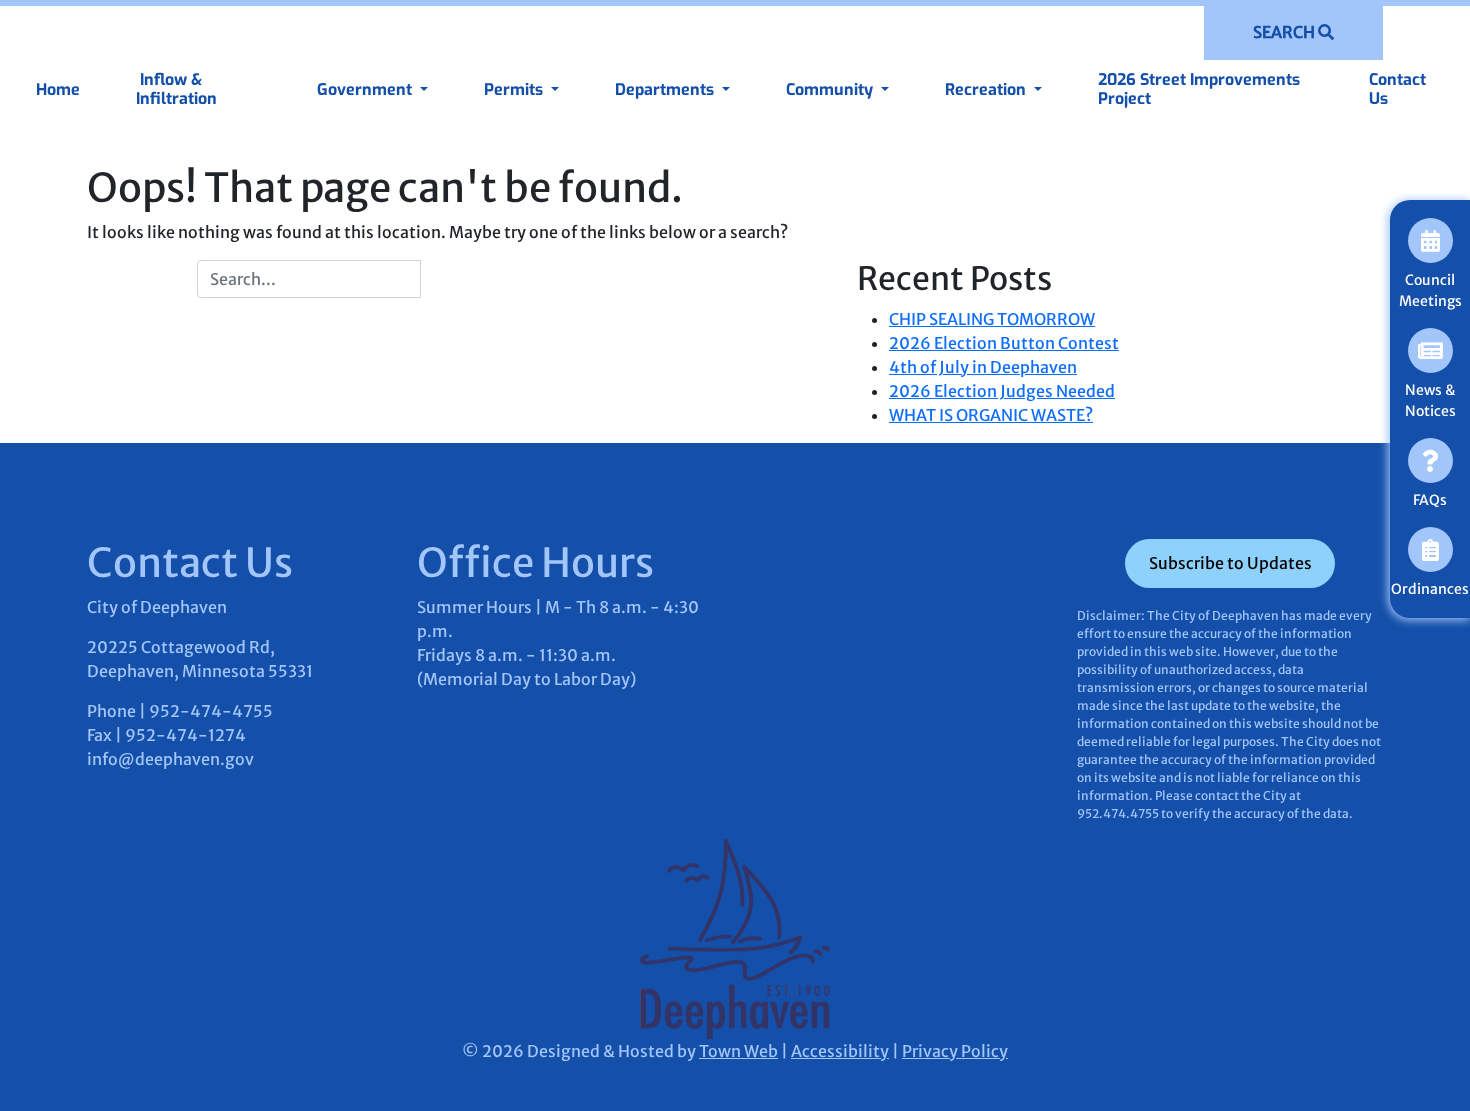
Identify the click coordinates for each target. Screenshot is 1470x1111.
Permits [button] (515, 89)
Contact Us (1397, 89)
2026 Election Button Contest (1004, 343)
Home (58, 89)
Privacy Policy (955, 1051)
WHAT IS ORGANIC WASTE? (991, 415)
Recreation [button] (987, 89)
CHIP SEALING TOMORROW (992, 319)
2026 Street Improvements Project (1199, 89)
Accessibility (840, 1051)
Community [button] (831, 89)
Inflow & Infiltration (176, 89)
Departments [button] (666, 89)
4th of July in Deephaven (983, 367)
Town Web (738, 1051)
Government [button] (366, 89)
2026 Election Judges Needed (1002, 391)
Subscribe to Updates (1230, 563)
